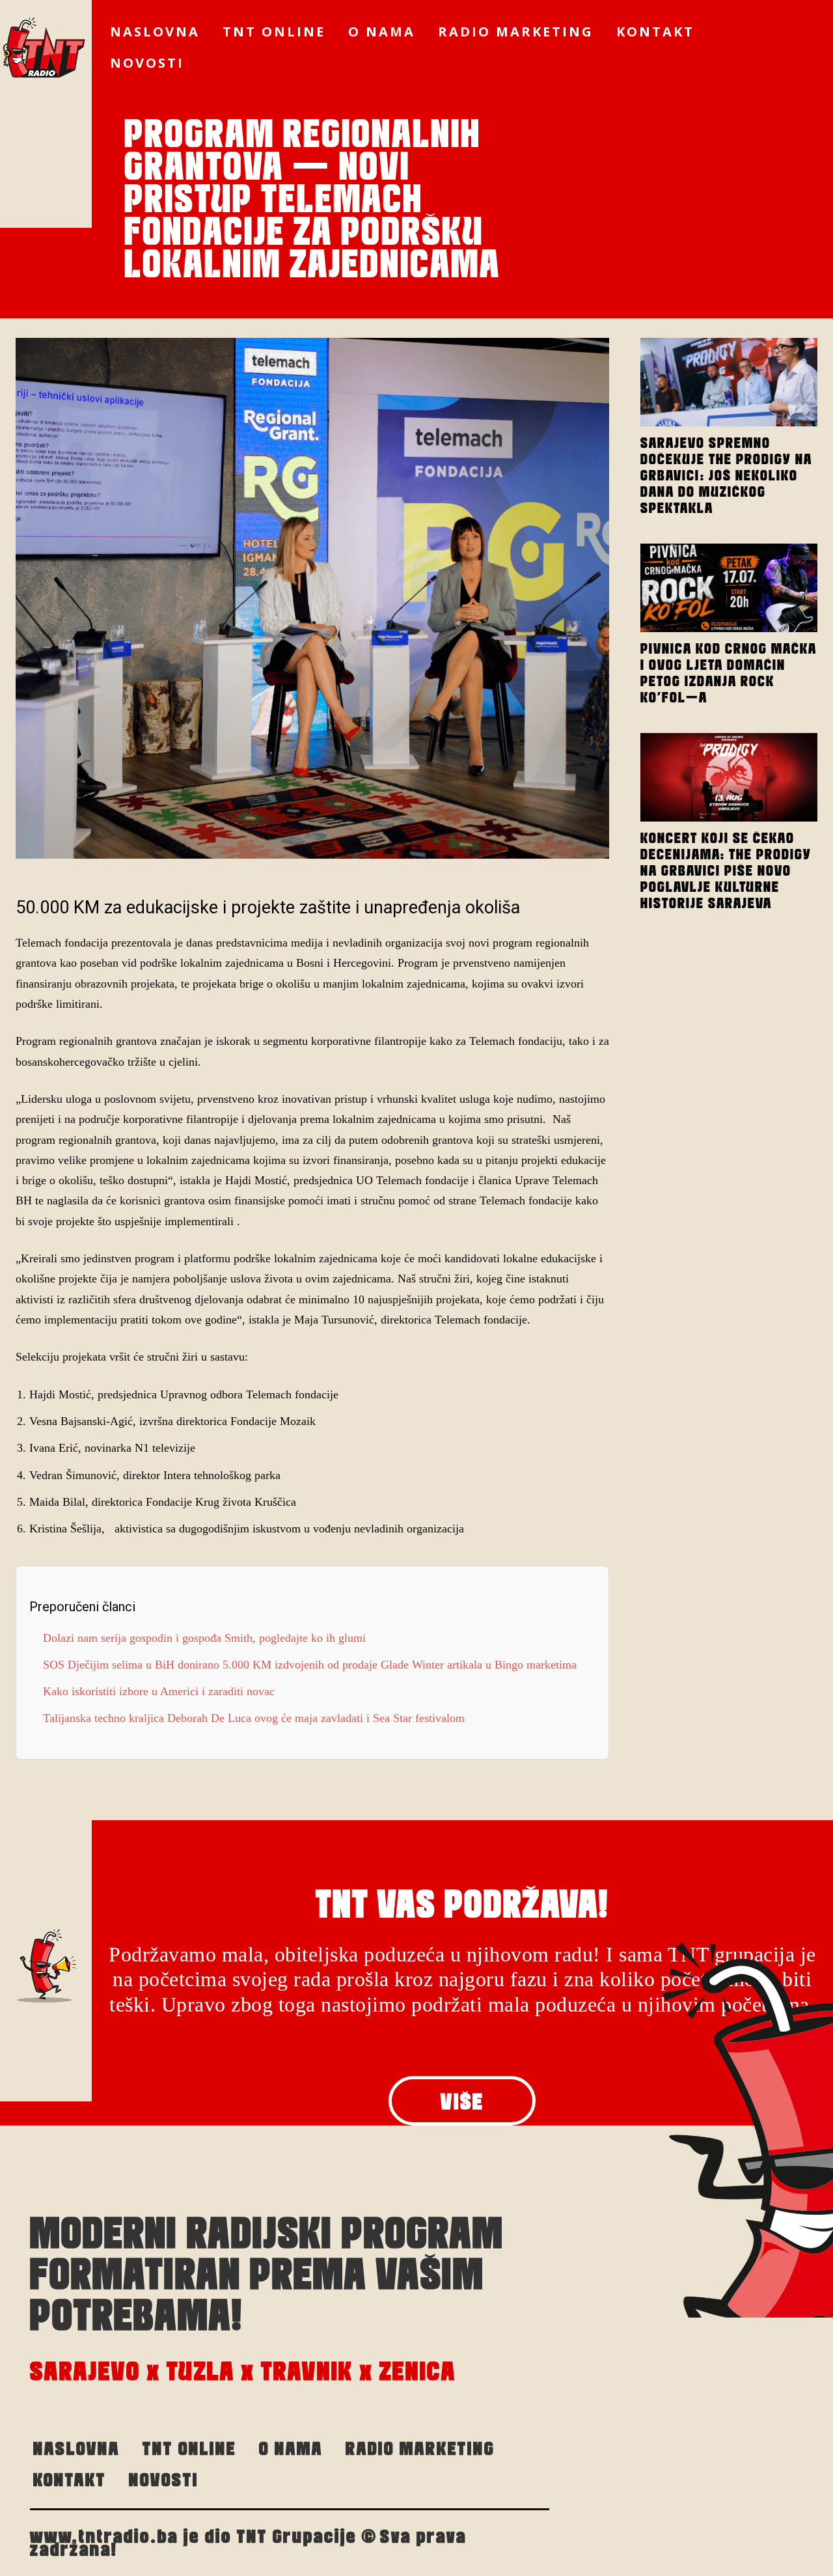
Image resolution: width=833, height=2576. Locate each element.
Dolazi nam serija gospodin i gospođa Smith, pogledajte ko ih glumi (204, 1638)
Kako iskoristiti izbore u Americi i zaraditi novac (159, 1691)
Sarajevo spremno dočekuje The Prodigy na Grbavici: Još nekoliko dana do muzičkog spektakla (726, 475)
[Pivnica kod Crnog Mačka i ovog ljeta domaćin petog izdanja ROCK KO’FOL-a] (729, 588)
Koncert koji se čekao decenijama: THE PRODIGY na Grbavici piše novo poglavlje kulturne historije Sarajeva (726, 870)
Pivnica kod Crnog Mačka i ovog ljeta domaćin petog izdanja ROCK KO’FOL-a (729, 673)
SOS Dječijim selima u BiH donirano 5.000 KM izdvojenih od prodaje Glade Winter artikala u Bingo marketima (310, 1665)
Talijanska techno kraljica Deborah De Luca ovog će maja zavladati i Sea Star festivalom (254, 1718)
